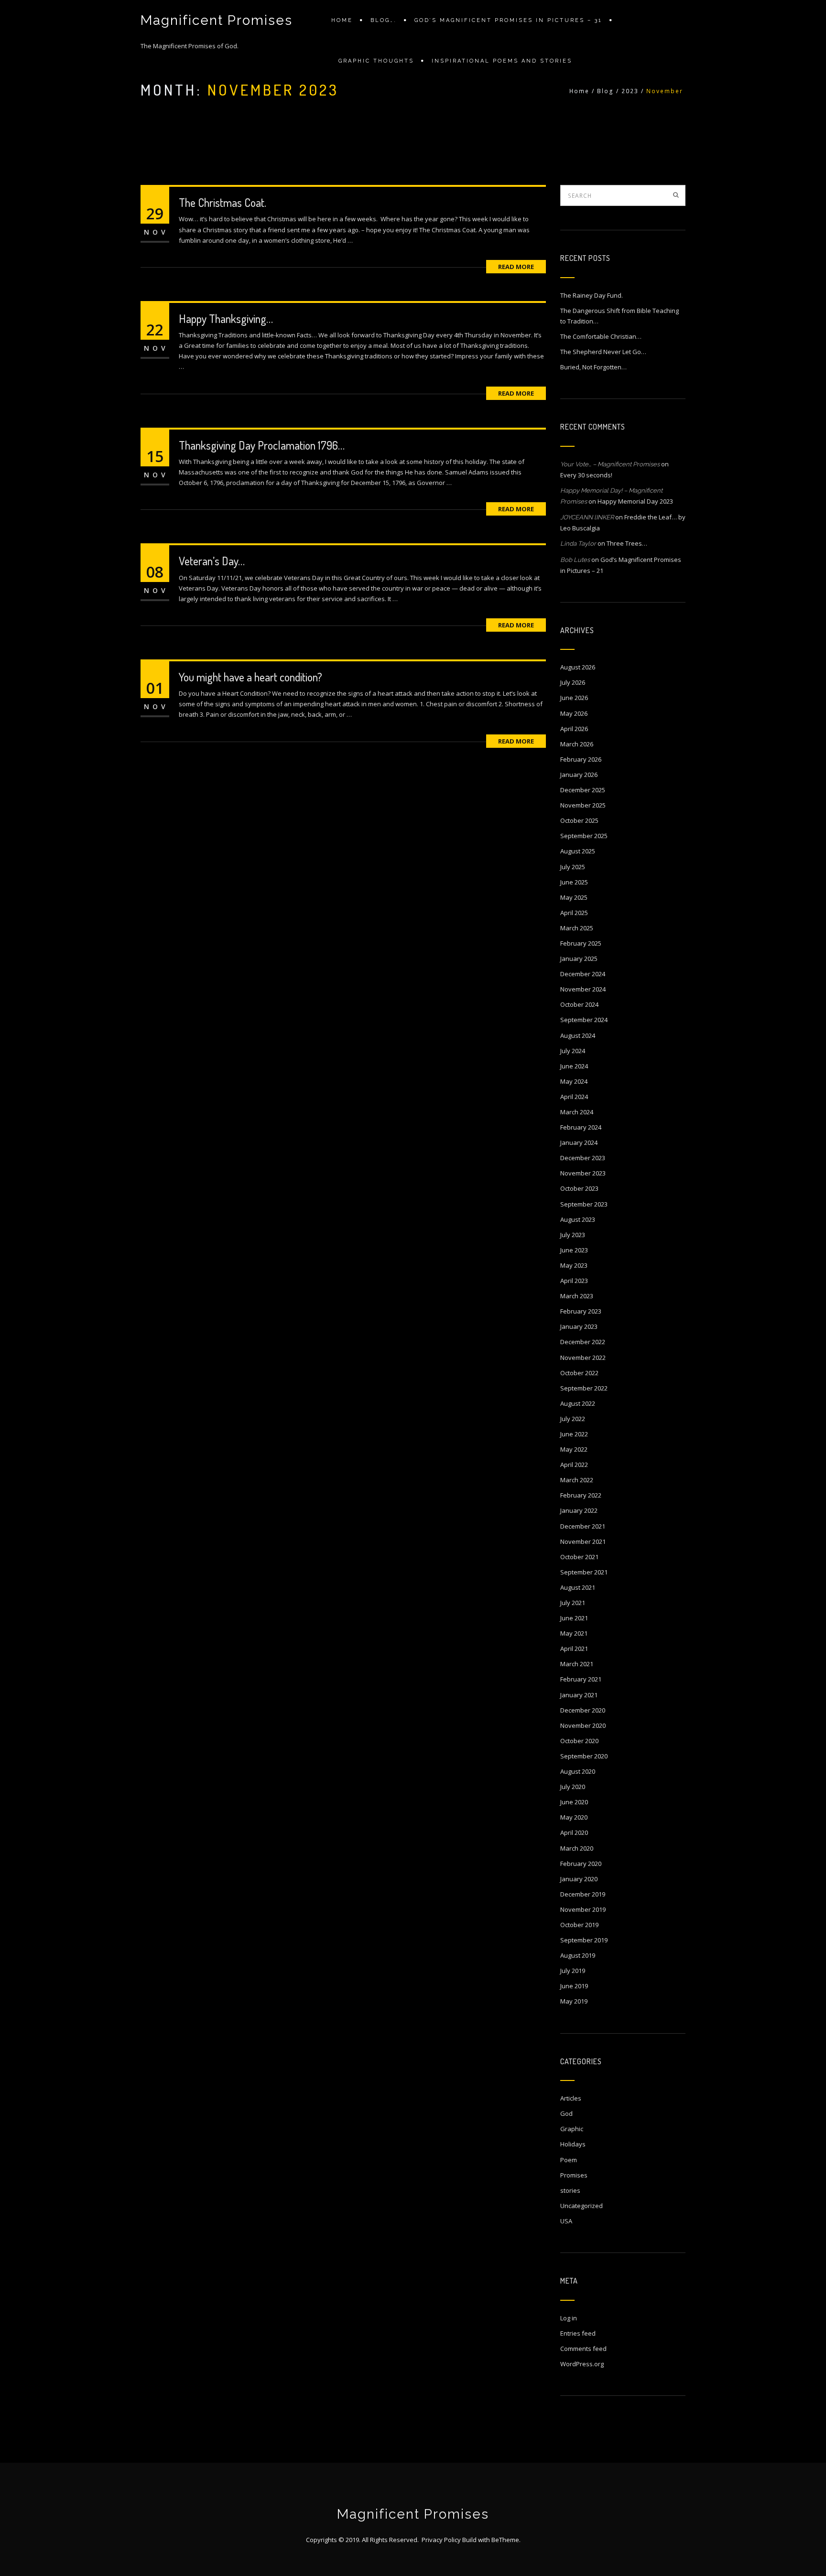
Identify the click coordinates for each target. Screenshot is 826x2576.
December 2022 (583, 1342)
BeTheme (505, 2540)
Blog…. (384, 20)
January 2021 (579, 1695)
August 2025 (578, 851)
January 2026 (579, 775)
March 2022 (577, 1480)
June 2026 (574, 698)
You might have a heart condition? (250, 677)
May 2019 (574, 2001)
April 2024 (574, 1097)
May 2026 (574, 713)
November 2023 (583, 1173)
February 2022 (581, 1495)
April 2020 (574, 1832)
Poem (569, 2160)
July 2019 (573, 1971)
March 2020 (577, 1848)
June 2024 (574, 1066)
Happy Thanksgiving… (226, 318)
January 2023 (579, 1326)
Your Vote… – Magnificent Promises (610, 464)
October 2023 (579, 1188)
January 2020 (579, 1879)
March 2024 (577, 1112)
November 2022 (583, 1358)
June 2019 (574, 1986)
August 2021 (578, 1587)
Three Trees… (627, 543)
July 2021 (573, 1603)
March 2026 (577, 744)
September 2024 (584, 1020)
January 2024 (579, 1142)
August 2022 (578, 1403)
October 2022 (579, 1373)
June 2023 (574, 1250)
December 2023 (583, 1158)
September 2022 (584, 1388)
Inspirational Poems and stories (502, 61)
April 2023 (574, 1281)
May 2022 (574, 1449)
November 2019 (583, 1909)
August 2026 (578, 667)
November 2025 (583, 805)
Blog (605, 91)
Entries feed (578, 2333)
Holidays (573, 2144)
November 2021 (583, 1541)
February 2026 (581, 759)
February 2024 (581, 1127)
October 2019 (579, 1925)
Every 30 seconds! (586, 475)
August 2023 (578, 1219)
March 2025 (577, 928)
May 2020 (574, 1817)
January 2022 (579, 1510)
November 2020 (583, 1725)
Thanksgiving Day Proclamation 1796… (262, 445)
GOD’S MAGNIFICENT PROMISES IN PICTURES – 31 (508, 20)
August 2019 (578, 1955)
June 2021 (574, 1618)
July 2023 (573, 1235)
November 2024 (583, 989)
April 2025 (574, 913)
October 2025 (579, 820)
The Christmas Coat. (223, 202)
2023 (630, 91)
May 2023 (574, 1265)
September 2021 (584, 1572)
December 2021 (583, 1526)
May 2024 (574, 1081)
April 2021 (574, 1649)
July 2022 (573, 1419)
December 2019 (583, 1894)
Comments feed (583, 2349)
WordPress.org (582, 2364)
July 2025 (573, 867)
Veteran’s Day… (212, 561)
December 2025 (583, 790)
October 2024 (579, 1004)
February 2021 (581, 1679)
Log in (569, 2318)
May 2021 (574, 1633)
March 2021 (577, 1664)
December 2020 (583, 1710)
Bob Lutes (575, 560)
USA (566, 2221)
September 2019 (584, 1940)
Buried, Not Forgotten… (593, 367)
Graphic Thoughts (376, 61)
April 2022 (574, 1465)
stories (570, 2190)
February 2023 (581, 1311)
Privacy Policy (441, 2540)
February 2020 (581, 1864)
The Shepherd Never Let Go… (603, 352)
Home (342, 20)
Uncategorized (581, 2206)
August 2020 (578, 1771)
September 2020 (584, 1756)
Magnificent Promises (217, 20)
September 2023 (584, 1204)
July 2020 (573, 1787)
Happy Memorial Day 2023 (635, 501)
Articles (571, 2098)
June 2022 (574, 1434)
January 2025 (579, 959)
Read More (516, 267)
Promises (574, 2175)
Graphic (572, 2129)
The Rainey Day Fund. (592, 295)
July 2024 (573, 1051)
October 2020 (579, 1741)
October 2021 (579, 1557)
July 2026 (573, 682)
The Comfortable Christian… (601, 336)
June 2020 (574, 1802)
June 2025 (574, 882)
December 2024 (583, 974)
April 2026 (574, 729)
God (566, 2113)
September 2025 (584, 836)
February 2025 (581, 943)
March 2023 (577, 1296)
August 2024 (578, 1035)
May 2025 (574, 897)
